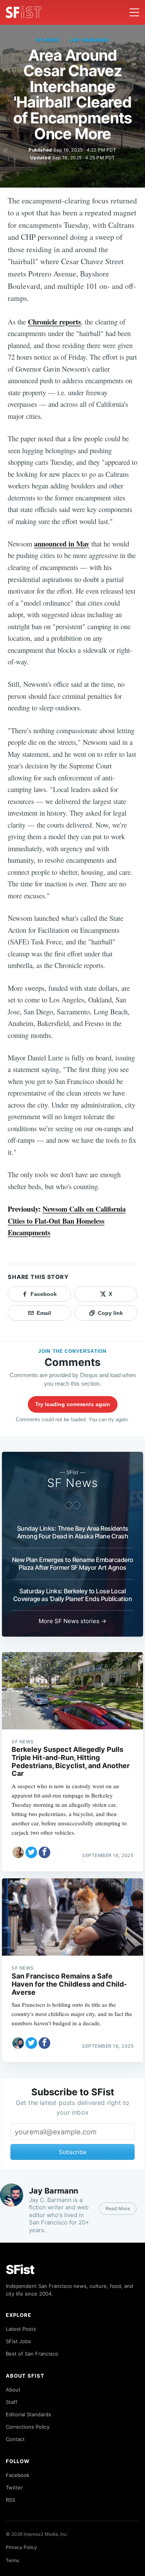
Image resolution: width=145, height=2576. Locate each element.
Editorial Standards (28, 2414)
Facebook (18, 2475)
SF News (48, 40)
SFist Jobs (18, 2341)
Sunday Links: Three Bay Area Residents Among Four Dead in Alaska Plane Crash (73, 1532)
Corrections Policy (28, 2427)
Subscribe (73, 2152)
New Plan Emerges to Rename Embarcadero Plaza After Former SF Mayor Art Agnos (73, 1564)
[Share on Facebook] (44, 1852)
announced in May (62, 544)
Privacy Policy (21, 2547)
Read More (118, 2208)
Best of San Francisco (32, 2354)
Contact (15, 2439)
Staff (12, 2402)
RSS (10, 2500)
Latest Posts (21, 2329)
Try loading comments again (73, 1404)
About (13, 2390)
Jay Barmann (90, 40)
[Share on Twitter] (31, 1852)
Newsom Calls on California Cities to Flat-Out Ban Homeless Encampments (67, 1221)
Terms (12, 2560)
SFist (20, 2270)
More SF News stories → (72, 1621)
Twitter (14, 2487)
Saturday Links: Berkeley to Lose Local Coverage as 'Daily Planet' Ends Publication (73, 1595)
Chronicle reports (54, 322)
